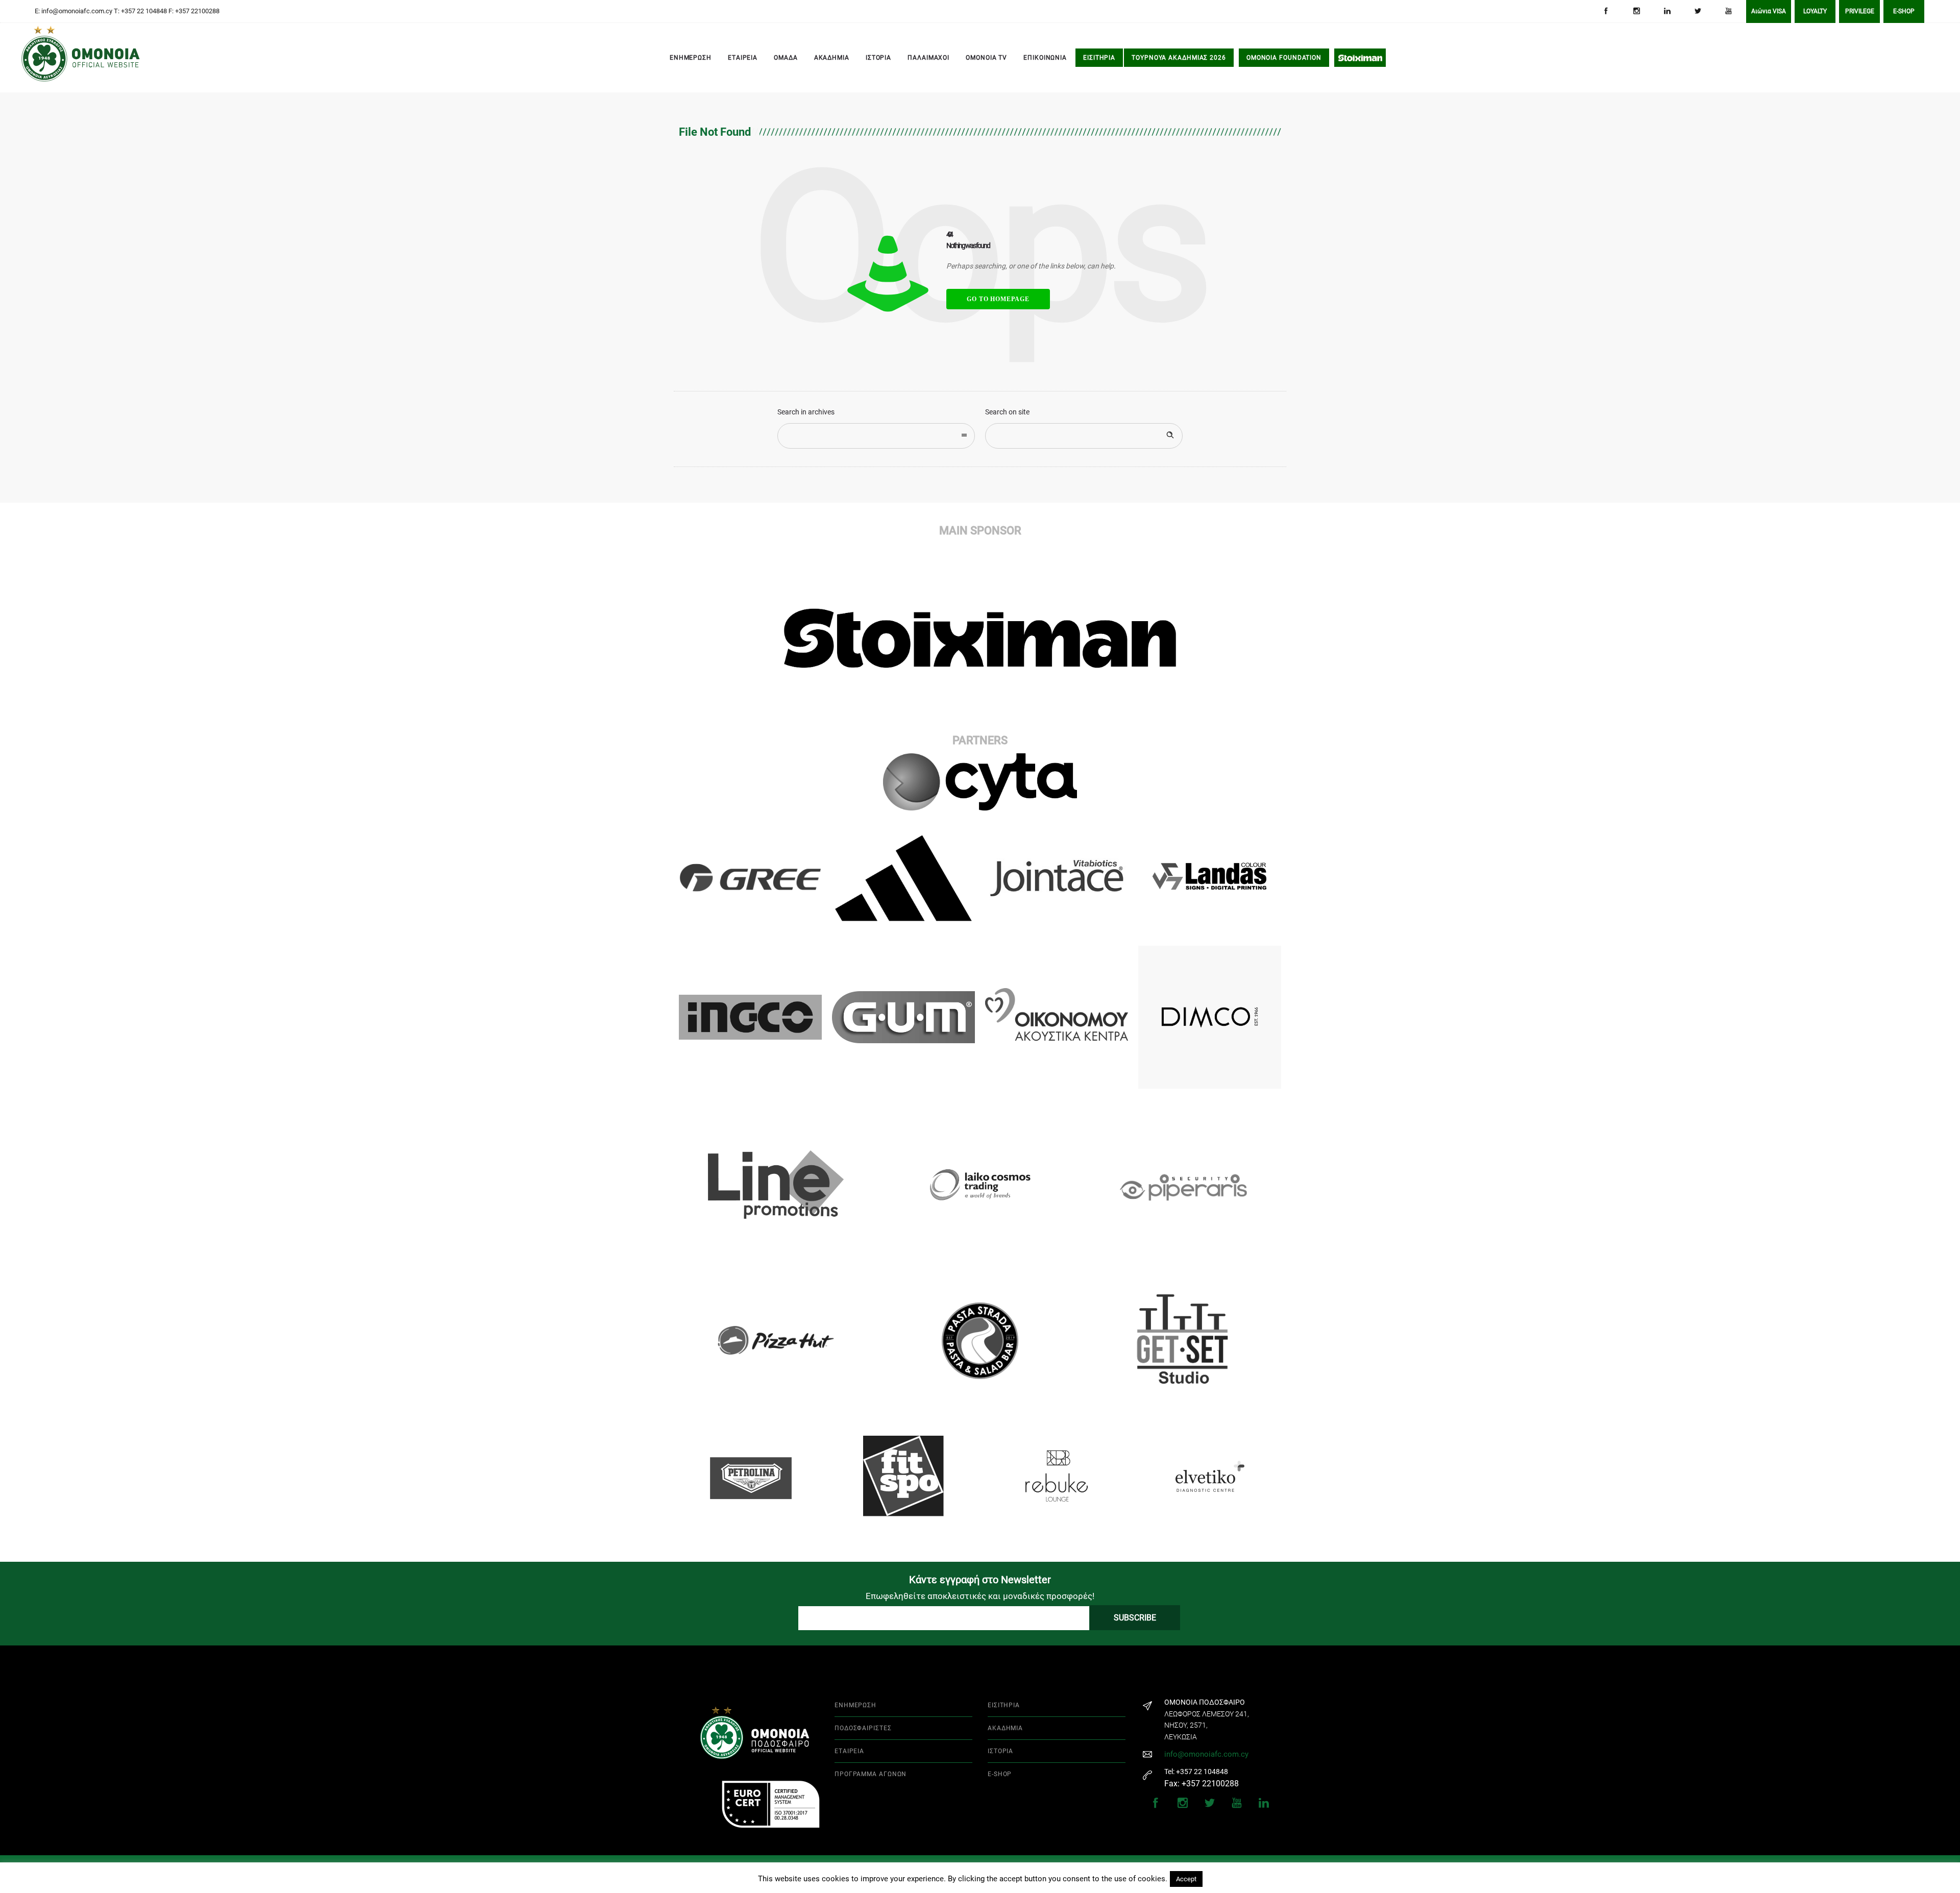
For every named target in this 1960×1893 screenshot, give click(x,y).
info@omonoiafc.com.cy (1206, 1754)
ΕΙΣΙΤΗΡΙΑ (1099, 58)
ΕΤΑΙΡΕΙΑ (743, 58)
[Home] (36, 58)
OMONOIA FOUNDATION (1284, 58)
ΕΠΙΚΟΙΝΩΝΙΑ (1045, 58)
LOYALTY (1815, 11)
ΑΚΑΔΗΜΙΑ (832, 58)
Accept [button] (1186, 1879)
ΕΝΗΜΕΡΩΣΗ (691, 58)
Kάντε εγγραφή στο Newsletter (980, 1580)
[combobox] (876, 436)
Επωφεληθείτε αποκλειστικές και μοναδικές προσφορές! (980, 1596)
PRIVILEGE (1860, 11)
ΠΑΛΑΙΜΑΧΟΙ (928, 58)
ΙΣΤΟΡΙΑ (878, 58)
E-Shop (1904, 11)
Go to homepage (998, 299)
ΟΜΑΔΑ (786, 58)
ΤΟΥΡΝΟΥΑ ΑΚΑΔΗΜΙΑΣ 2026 (1179, 58)
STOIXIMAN (1360, 58)
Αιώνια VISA (1769, 11)
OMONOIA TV (986, 58)
